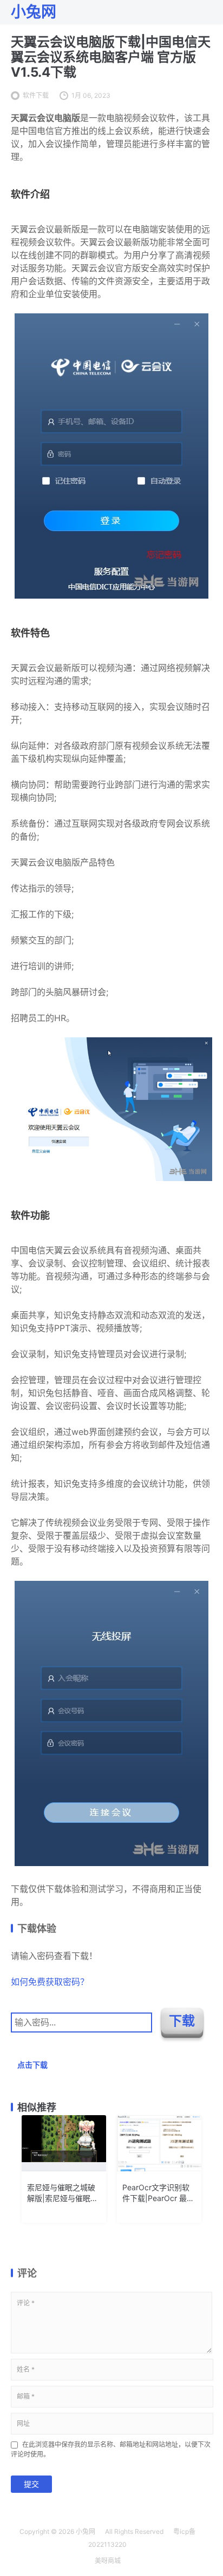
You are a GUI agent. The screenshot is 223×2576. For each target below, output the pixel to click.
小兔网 (86, 2531)
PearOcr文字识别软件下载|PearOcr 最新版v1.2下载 (158, 2193)
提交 (31, 2484)
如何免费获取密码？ (50, 1982)
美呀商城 (108, 2561)
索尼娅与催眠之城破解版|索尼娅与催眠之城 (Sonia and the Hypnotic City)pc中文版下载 (63, 2193)
